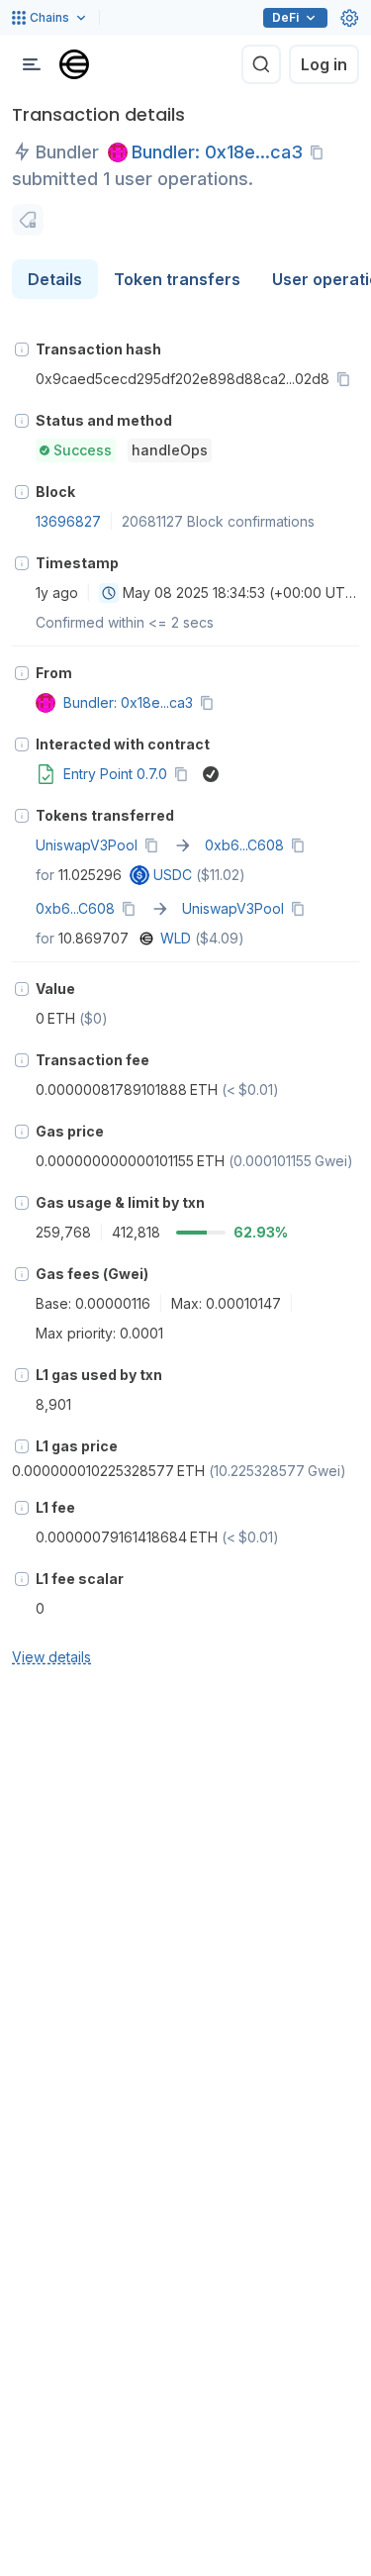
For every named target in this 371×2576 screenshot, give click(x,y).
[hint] (22, 349)
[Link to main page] (74, 64)
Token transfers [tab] (177, 279)
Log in (324, 64)
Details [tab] (55, 279)
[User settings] (349, 18)
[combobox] (109, 593)
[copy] (321, 152)
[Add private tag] (28, 220)
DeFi (285, 17)
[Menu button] (32, 64)
